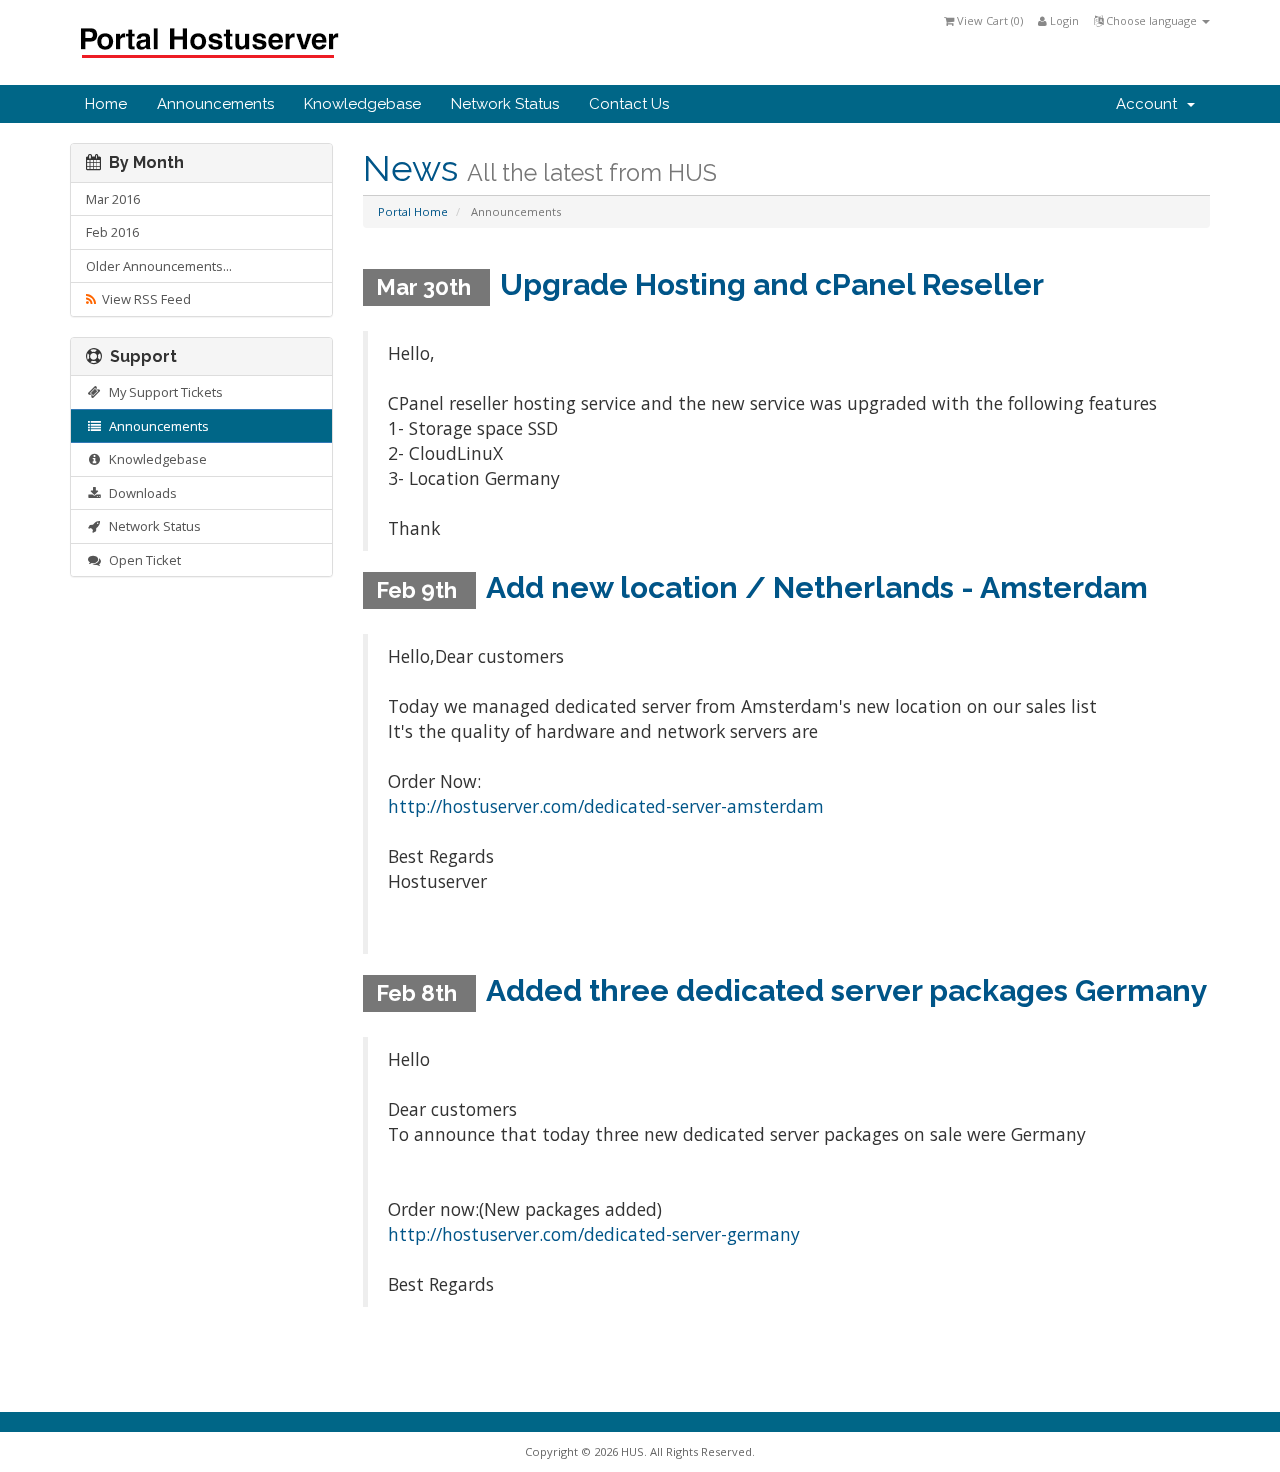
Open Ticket (142, 560)
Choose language (1151, 20)
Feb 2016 (112, 232)
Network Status (505, 104)
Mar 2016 (113, 199)
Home (106, 104)
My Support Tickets (163, 392)
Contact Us (629, 104)
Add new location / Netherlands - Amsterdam (817, 587)
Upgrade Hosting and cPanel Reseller (772, 284)
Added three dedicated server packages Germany (847, 990)
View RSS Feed (143, 299)
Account (1150, 104)
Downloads (140, 493)
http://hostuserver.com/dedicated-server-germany (594, 1234)
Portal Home (413, 211)
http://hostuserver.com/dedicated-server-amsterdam (606, 806)
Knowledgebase (362, 104)
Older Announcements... (159, 266)
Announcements (215, 104)
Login (1063, 20)
